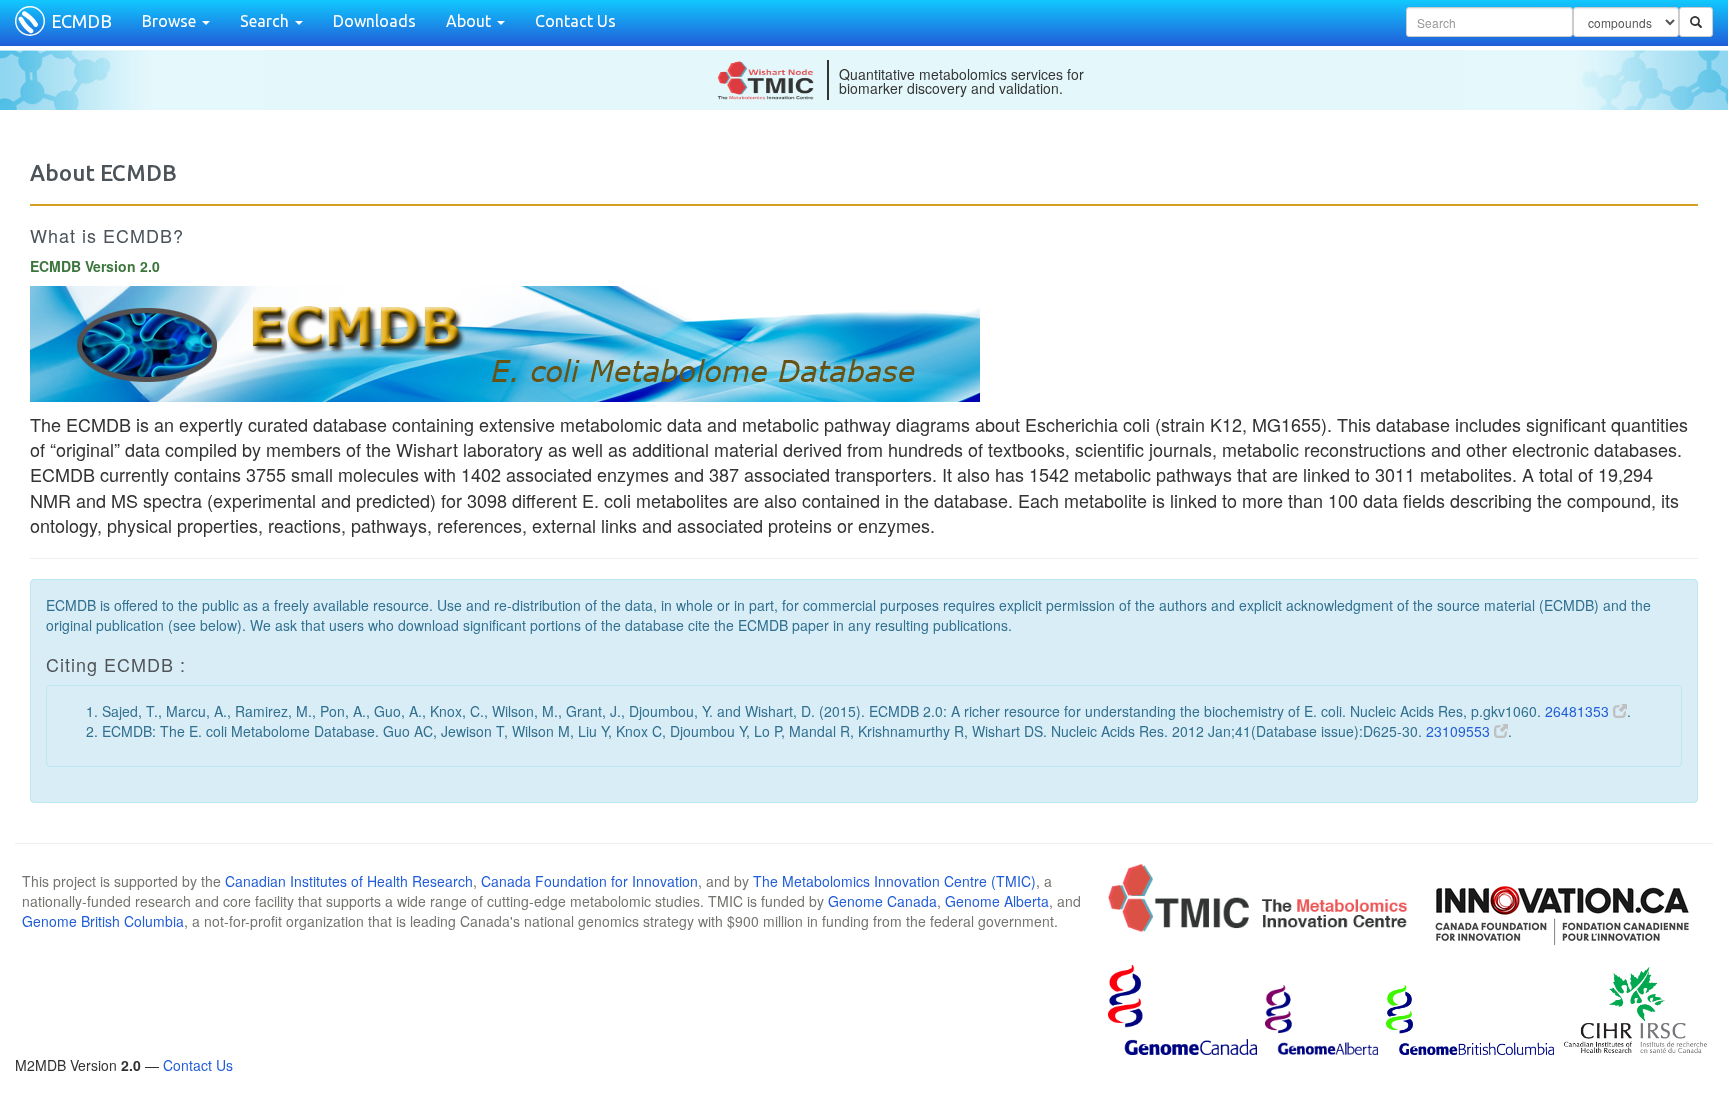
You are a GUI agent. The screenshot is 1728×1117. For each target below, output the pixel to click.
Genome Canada (882, 901)
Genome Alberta (997, 901)
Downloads (374, 21)
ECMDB (81, 21)
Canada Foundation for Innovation (589, 881)
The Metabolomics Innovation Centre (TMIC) (894, 881)
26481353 (1579, 711)
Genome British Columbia (103, 921)
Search (266, 21)
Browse (171, 21)
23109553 (1460, 731)
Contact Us (575, 21)
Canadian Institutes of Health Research (349, 881)
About (470, 21)
